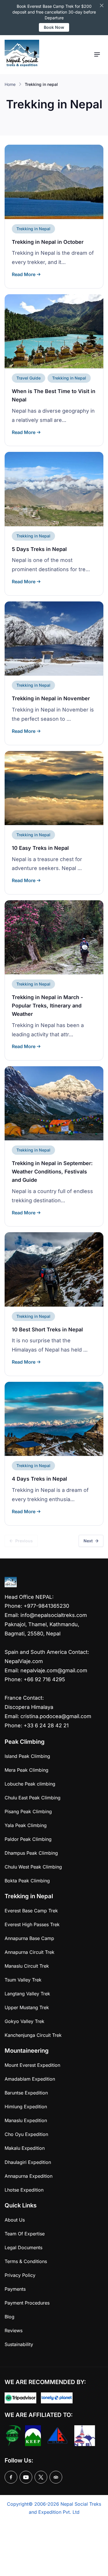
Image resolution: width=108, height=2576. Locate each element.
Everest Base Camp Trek (31, 1911)
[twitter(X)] (41, 2477)
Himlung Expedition (26, 2107)
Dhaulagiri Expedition (28, 2162)
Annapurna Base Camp (29, 1938)
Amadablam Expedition (30, 2079)
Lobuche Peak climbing (30, 1784)
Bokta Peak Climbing (27, 1881)
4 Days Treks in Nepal (39, 1479)
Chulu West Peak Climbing (33, 1867)
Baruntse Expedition (26, 2093)
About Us (15, 2220)
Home (10, 84)
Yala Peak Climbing (26, 1825)
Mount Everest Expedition (32, 2065)
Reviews (14, 2330)
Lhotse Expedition (24, 2190)
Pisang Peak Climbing (28, 1811)
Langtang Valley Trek (27, 1994)
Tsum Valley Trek (23, 1980)
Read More (24, 274)
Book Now (54, 27)
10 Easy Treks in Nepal (40, 848)
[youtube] (26, 2477)
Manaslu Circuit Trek (27, 1966)
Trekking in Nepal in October (48, 242)
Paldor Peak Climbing (28, 1839)
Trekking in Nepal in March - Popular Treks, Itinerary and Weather (47, 1006)
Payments (15, 2289)
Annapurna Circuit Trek (30, 1952)
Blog (10, 2317)
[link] (54, 182)
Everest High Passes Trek (32, 1924)
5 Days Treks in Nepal (39, 549)
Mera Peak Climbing (26, 1770)
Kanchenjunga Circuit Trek (33, 2035)
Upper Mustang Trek (27, 2007)
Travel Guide (29, 378)
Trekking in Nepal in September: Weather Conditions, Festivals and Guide (52, 1172)
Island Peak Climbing (27, 1756)
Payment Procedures (27, 2303)
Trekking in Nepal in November (51, 698)
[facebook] (11, 2477)
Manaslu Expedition (26, 2120)
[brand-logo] (22, 55)
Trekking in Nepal (33, 229)
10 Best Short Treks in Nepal (47, 1329)
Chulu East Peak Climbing (33, 1798)
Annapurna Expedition (29, 2176)
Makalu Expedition (25, 2148)
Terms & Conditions (26, 2261)
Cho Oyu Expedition (26, 2134)
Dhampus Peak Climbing (31, 1853)
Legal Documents (23, 2247)
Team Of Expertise (25, 2234)
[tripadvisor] (56, 2477)
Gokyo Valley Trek (24, 2021)
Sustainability (19, 2344)
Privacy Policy (20, 2275)
